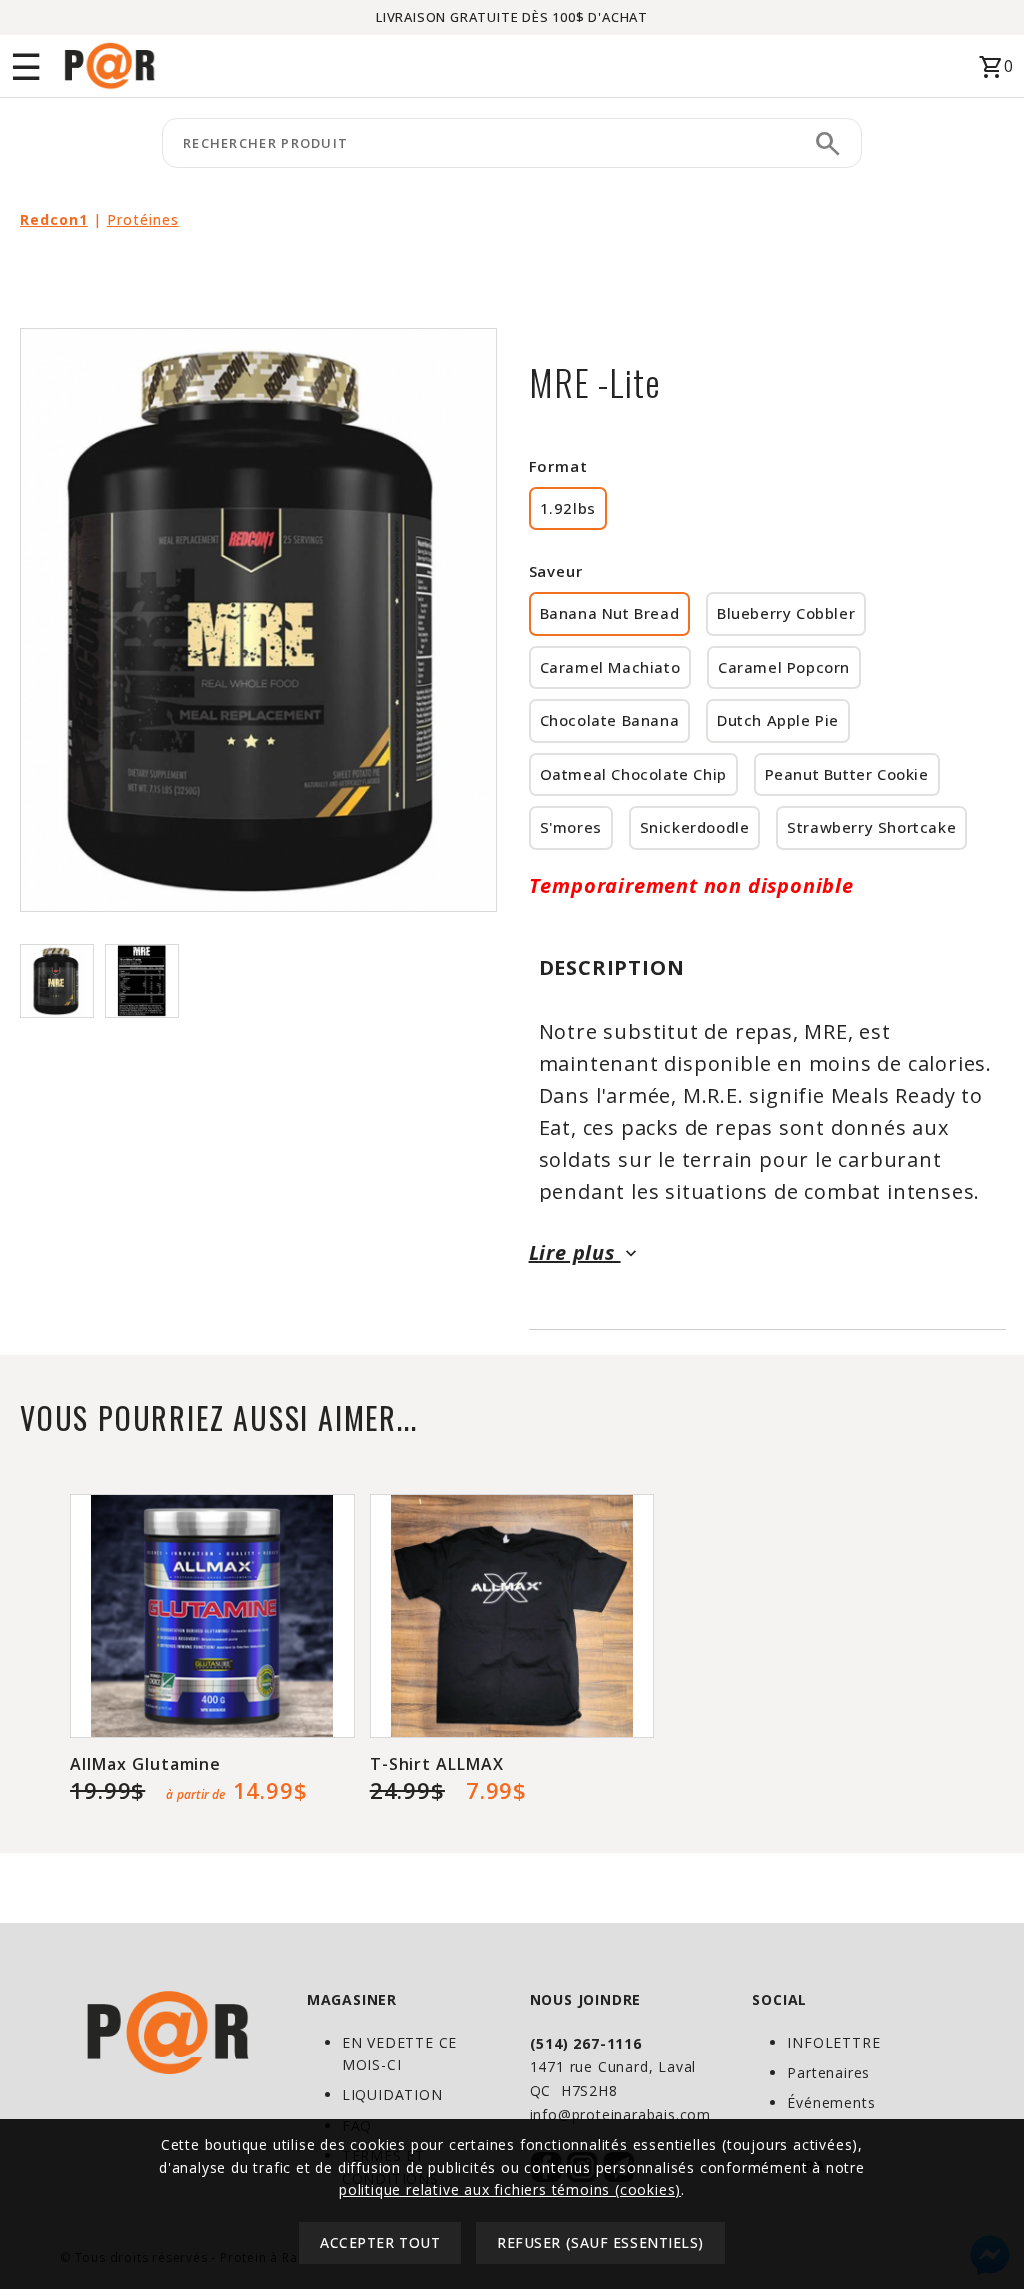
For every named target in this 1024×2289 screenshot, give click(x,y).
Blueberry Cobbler (786, 613)
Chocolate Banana (610, 720)
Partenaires (828, 2072)
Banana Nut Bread (610, 613)
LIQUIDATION (392, 2094)
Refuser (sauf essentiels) (600, 2242)
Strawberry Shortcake (871, 827)
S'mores (571, 827)
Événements (831, 2102)
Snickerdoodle (695, 827)
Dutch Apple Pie (778, 720)
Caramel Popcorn (784, 667)
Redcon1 (54, 219)
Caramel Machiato (610, 667)
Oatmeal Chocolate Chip (633, 774)
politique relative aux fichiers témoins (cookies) (510, 2189)
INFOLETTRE (833, 2042)
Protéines (143, 219)
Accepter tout (380, 2242)
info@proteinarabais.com (620, 2114)
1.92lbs (568, 508)
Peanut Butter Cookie (847, 774)
